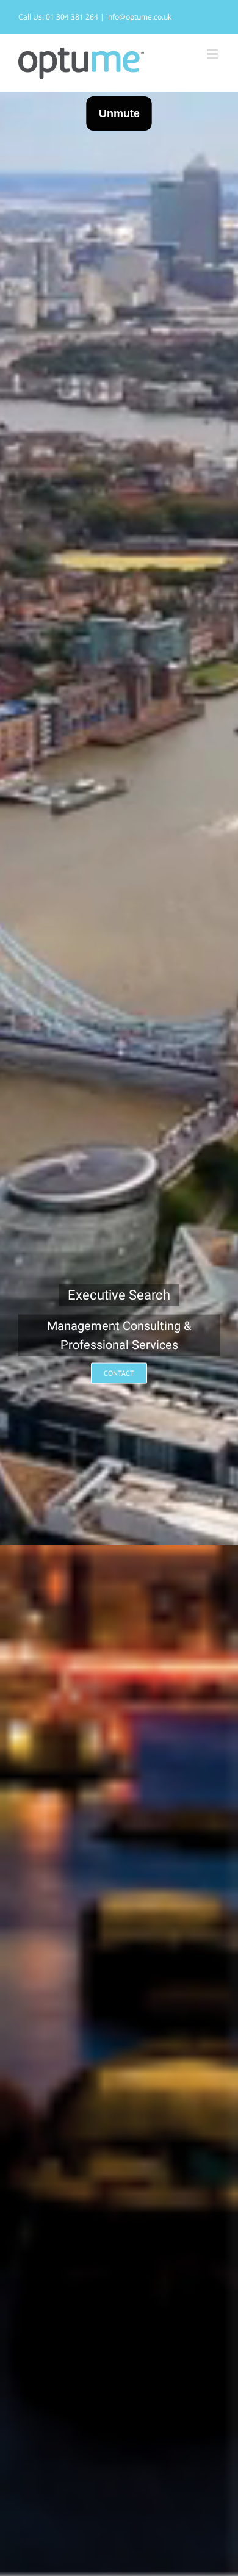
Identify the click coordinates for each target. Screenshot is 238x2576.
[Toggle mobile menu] (213, 54)
